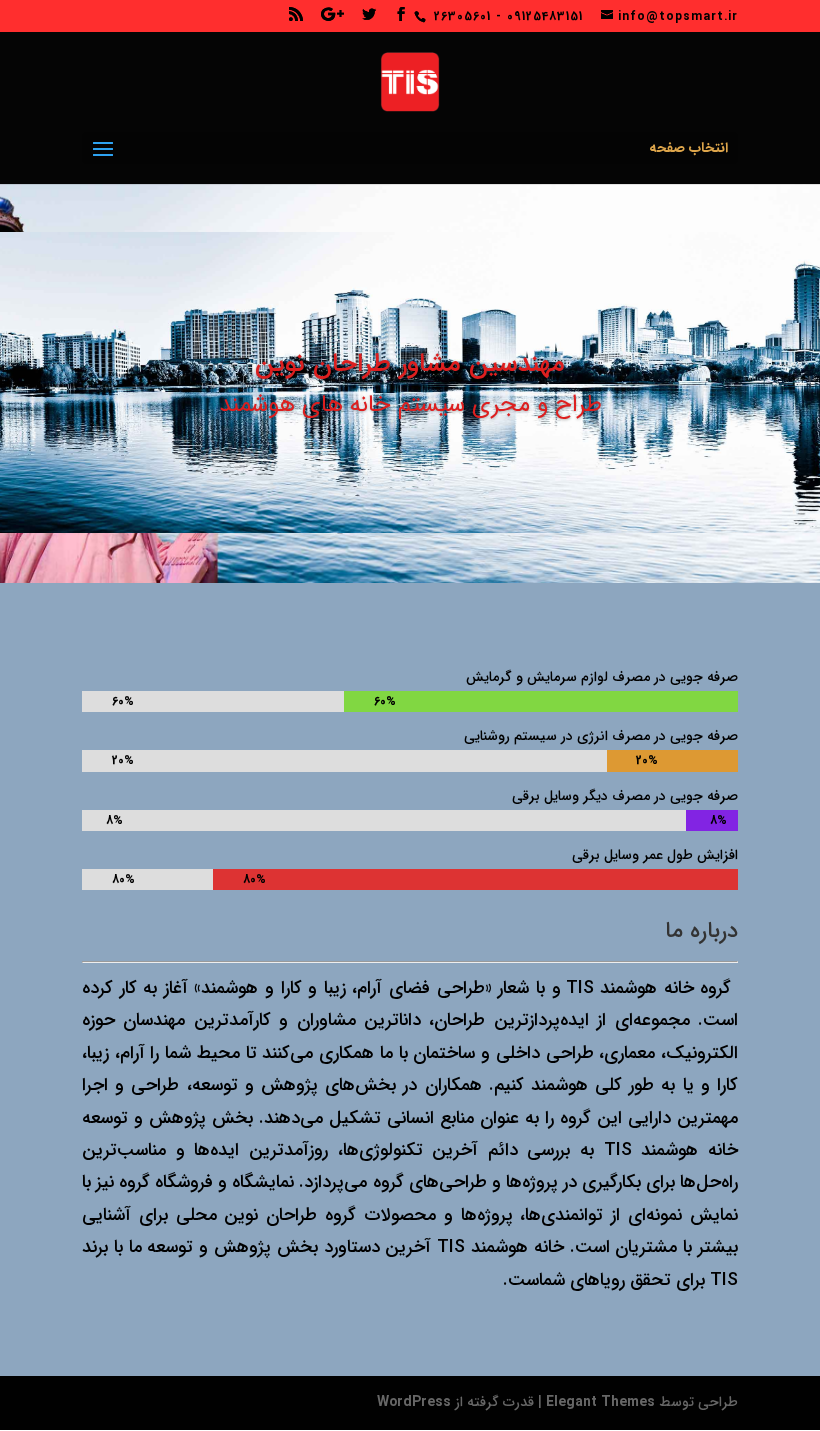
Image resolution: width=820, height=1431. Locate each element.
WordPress (414, 1402)
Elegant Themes (600, 1402)
